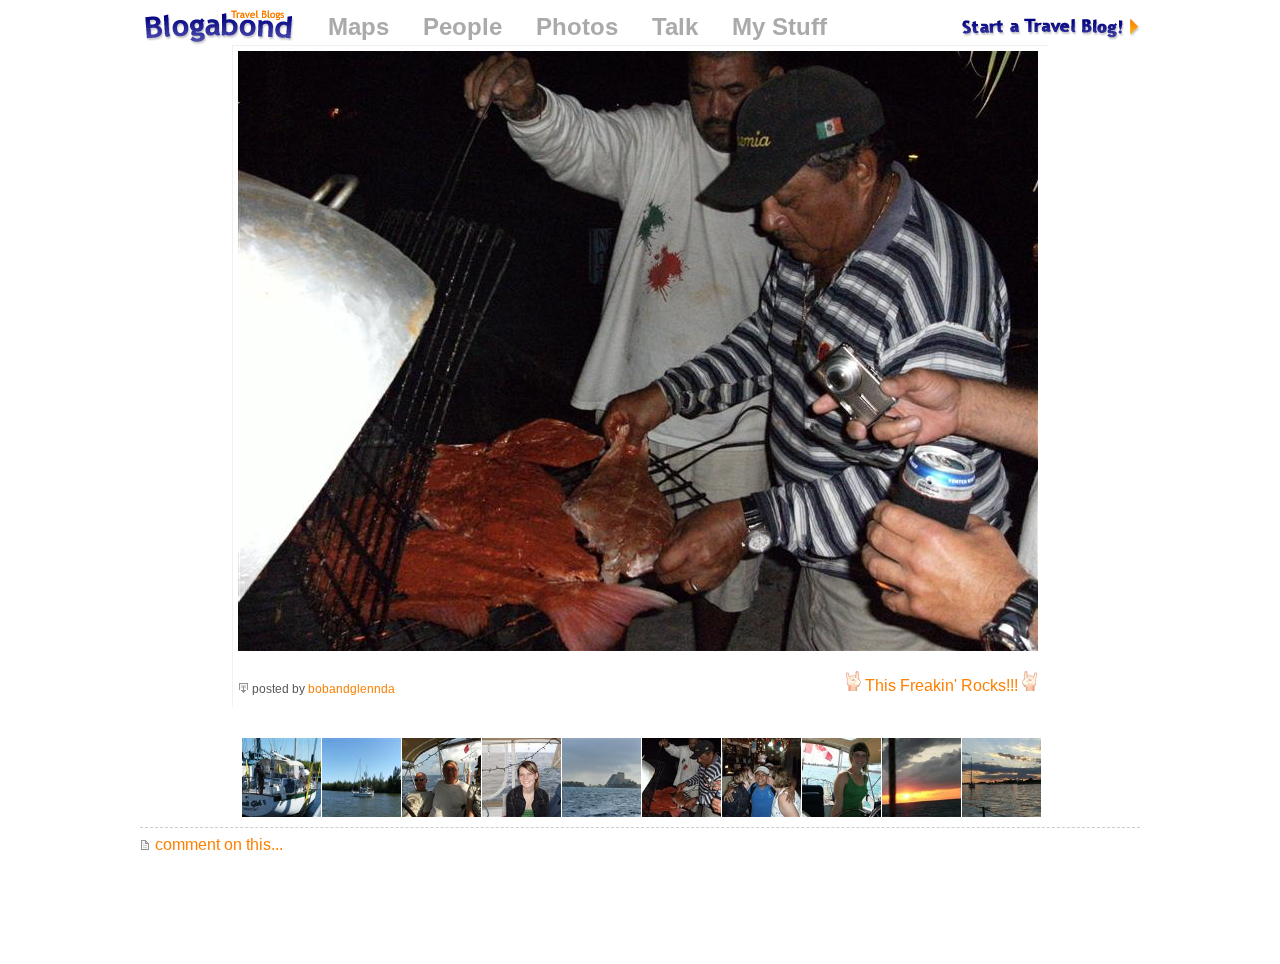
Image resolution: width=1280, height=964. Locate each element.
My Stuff (779, 26)
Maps (358, 26)
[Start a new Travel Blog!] (1051, 26)
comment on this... (217, 844)
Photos (577, 26)
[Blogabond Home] (217, 29)
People (462, 26)
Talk (675, 26)
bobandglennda (351, 689)
